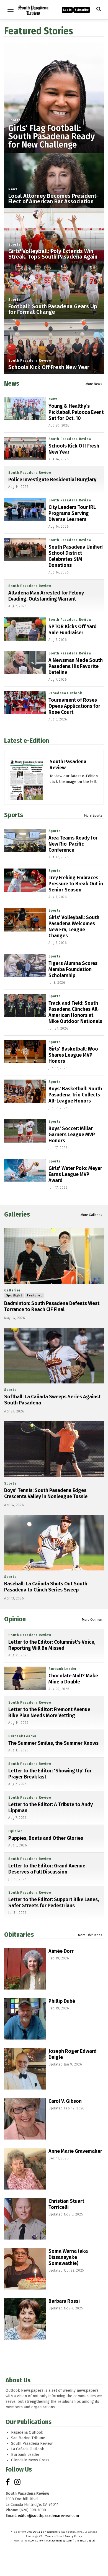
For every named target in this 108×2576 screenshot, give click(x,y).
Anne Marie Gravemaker (75, 2151)
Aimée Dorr (61, 1951)
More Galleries (91, 1215)
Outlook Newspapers (46, 2532)
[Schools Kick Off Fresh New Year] (25, 448)
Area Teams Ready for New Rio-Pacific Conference (73, 844)
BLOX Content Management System (50, 2541)
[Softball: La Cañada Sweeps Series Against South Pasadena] (54, 1356)
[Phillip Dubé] (25, 2019)
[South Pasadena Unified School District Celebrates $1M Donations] (25, 549)
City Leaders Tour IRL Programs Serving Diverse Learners (72, 513)
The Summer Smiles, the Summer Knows (53, 1743)
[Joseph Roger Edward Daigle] (25, 2069)
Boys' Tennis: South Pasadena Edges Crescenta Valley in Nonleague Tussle (46, 1493)
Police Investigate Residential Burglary (52, 480)
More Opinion (92, 1620)
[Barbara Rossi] (25, 2319)
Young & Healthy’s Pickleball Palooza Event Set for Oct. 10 (76, 412)
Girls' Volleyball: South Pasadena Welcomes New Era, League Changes (74, 927)
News (13, 189)
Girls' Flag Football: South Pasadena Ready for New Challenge (52, 136)
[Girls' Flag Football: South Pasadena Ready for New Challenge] (54, 92)
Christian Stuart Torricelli (66, 2204)
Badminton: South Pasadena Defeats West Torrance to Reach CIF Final (52, 1306)
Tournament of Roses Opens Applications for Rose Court (74, 706)
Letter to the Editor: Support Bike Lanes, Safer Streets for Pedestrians (54, 1903)
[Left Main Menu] (11, 10)
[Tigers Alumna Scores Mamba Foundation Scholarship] (25, 966)
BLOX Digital (87, 2541)
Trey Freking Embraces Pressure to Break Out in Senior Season (76, 884)
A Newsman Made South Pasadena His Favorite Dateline (76, 666)
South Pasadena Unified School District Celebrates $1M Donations (76, 556)
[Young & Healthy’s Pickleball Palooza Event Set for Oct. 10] (25, 409)
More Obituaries (90, 1935)
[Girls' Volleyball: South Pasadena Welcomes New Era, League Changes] (25, 920)
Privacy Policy (73, 2536)
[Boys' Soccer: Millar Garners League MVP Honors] (25, 1131)
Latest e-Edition (27, 741)
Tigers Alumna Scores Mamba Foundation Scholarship (73, 969)
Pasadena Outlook (65, 693)
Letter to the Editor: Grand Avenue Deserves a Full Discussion (47, 1869)
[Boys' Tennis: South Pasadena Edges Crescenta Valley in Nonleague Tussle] (54, 1449)
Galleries (17, 1214)
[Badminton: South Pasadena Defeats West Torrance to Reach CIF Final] (54, 1256)
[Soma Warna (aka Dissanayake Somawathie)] (25, 2269)
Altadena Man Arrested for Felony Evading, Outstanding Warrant (46, 596)
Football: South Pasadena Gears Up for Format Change (53, 309)
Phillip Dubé (62, 2001)
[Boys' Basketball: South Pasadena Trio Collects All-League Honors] (25, 1091)
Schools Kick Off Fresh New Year (49, 367)
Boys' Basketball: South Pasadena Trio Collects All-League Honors (75, 1095)
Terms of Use (54, 2536)
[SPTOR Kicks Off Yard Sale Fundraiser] (25, 629)
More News (94, 384)
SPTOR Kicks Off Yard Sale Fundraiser (73, 630)
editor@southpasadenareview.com (48, 2516)
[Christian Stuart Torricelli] (25, 2219)
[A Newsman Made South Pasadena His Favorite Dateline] (25, 663)
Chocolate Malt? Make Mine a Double (73, 1679)
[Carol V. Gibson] (25, 2119)
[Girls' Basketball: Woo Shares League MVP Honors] (25, 1051)
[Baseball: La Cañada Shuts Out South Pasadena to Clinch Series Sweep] (54, 1543)
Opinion (15, 1619)
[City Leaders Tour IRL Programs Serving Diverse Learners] (25, 510)
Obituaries (19, 1935)
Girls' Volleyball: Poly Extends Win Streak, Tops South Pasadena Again (53, 254)
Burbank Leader (63, 1669)
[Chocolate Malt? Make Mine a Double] (25, 1678)
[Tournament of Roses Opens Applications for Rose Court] (25, 702)
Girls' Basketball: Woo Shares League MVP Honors (73, 1055)
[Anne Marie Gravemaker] (25, 2169)
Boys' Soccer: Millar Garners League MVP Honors (72, 1135)
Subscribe (82, 10)
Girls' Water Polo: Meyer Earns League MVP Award (75, 1174)
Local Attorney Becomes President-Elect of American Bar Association (53, 199)
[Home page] (33, 9)
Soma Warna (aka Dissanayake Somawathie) (68, 2257)
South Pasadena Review (30, 361)
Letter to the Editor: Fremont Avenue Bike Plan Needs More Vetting (49, 1712)
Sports (15, 120)
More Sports (93, 815)
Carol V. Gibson (65, 2101)
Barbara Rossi (64, 2301)
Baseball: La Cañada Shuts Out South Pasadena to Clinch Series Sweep (46, 1587)
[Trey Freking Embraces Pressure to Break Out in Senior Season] (25, 880)
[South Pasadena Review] (27, 794)
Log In (67, 10)
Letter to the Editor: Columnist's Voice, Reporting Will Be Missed (52, 1645)
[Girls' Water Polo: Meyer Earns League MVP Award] (25, 1171)
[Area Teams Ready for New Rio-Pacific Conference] (25, 840)
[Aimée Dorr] (25, 1969)
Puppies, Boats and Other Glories (46, 1838)
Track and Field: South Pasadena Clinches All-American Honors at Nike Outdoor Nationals (75, 1012)
